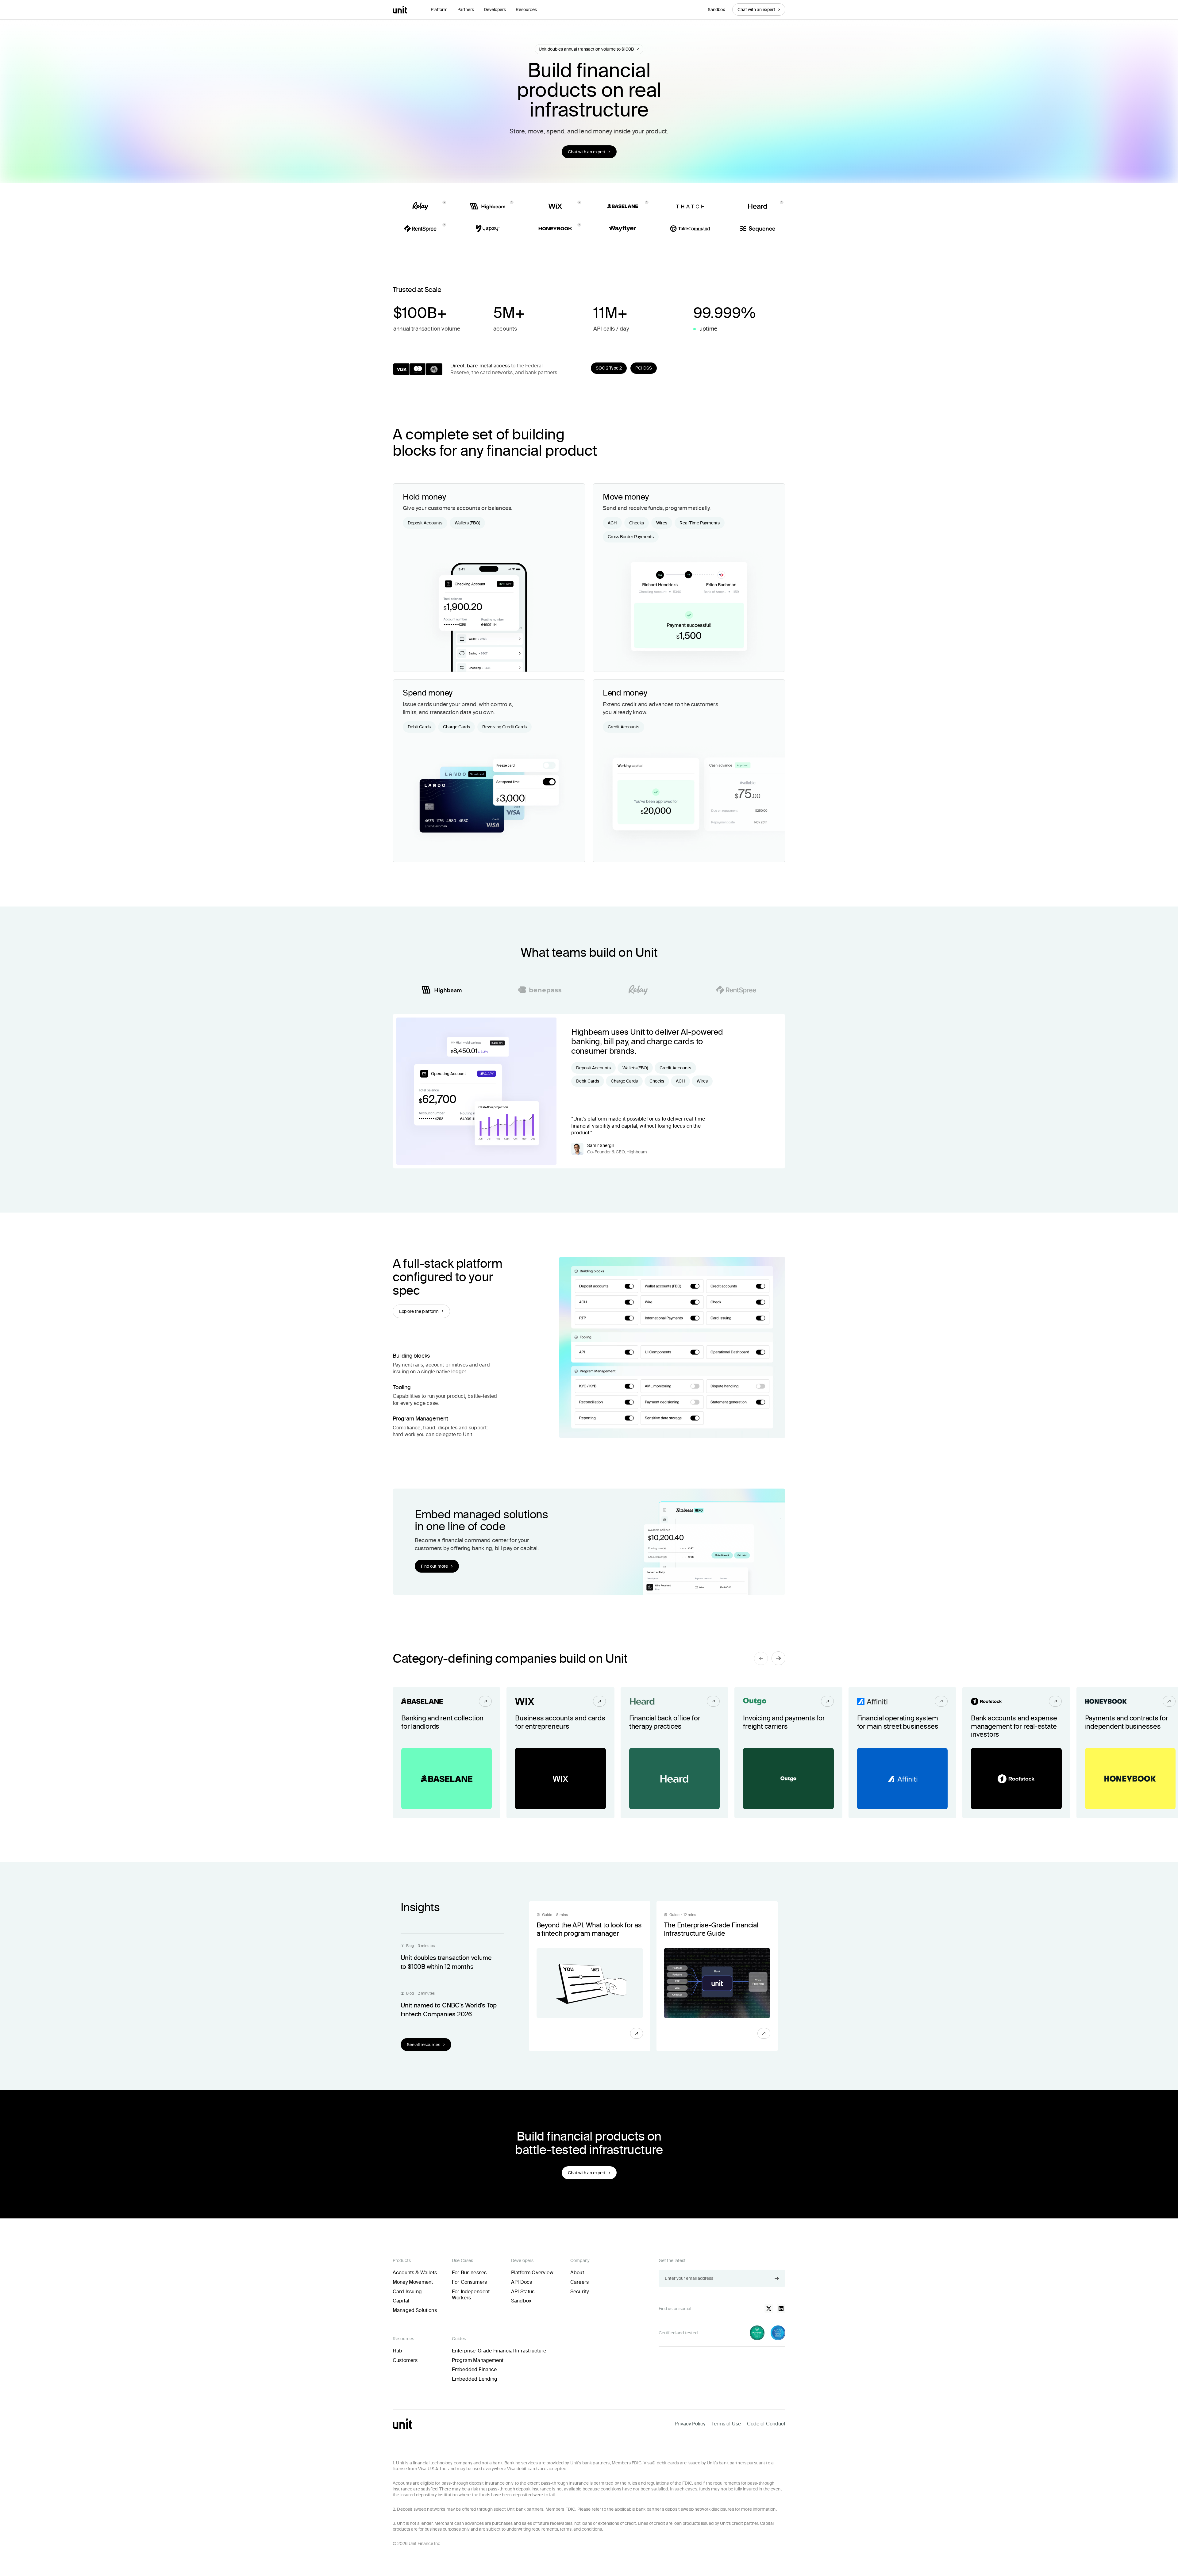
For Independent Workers (471, 2295)
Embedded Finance (474, 2369)
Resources (526, 10)
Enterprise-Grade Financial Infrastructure (499, 2351)
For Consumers (469, 2282)
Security (579, 2292)
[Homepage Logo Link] (400, 10)
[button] (439, 10)
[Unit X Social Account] (769, 2309)
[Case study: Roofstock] (1016, 1753)
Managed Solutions (415, 2310)
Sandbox (716, 10)
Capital (401, 2301)
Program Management (478, 2360)
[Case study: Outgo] (788, 1753)
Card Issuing (407, 2292)
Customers (405, 2360)
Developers (495, 10)
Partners (466, 10)
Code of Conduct (766, 2424)
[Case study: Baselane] (447, 1753)
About (577, 2273)
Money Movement (413, 2282)
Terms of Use (726, 2424)
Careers (579, 2282)
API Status (523, 2292)
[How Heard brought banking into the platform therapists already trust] (674, 1753)
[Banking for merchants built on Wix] (560, 1753)
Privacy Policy (690, 2424)
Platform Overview (532, 2273)
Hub (397, 2351)
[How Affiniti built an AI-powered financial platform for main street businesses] (902, 1753)
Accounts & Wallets (415, 2273)
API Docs (522, 2282)
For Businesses (469, 2273)
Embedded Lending (475, 2379)
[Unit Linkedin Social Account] (781, 2309)
